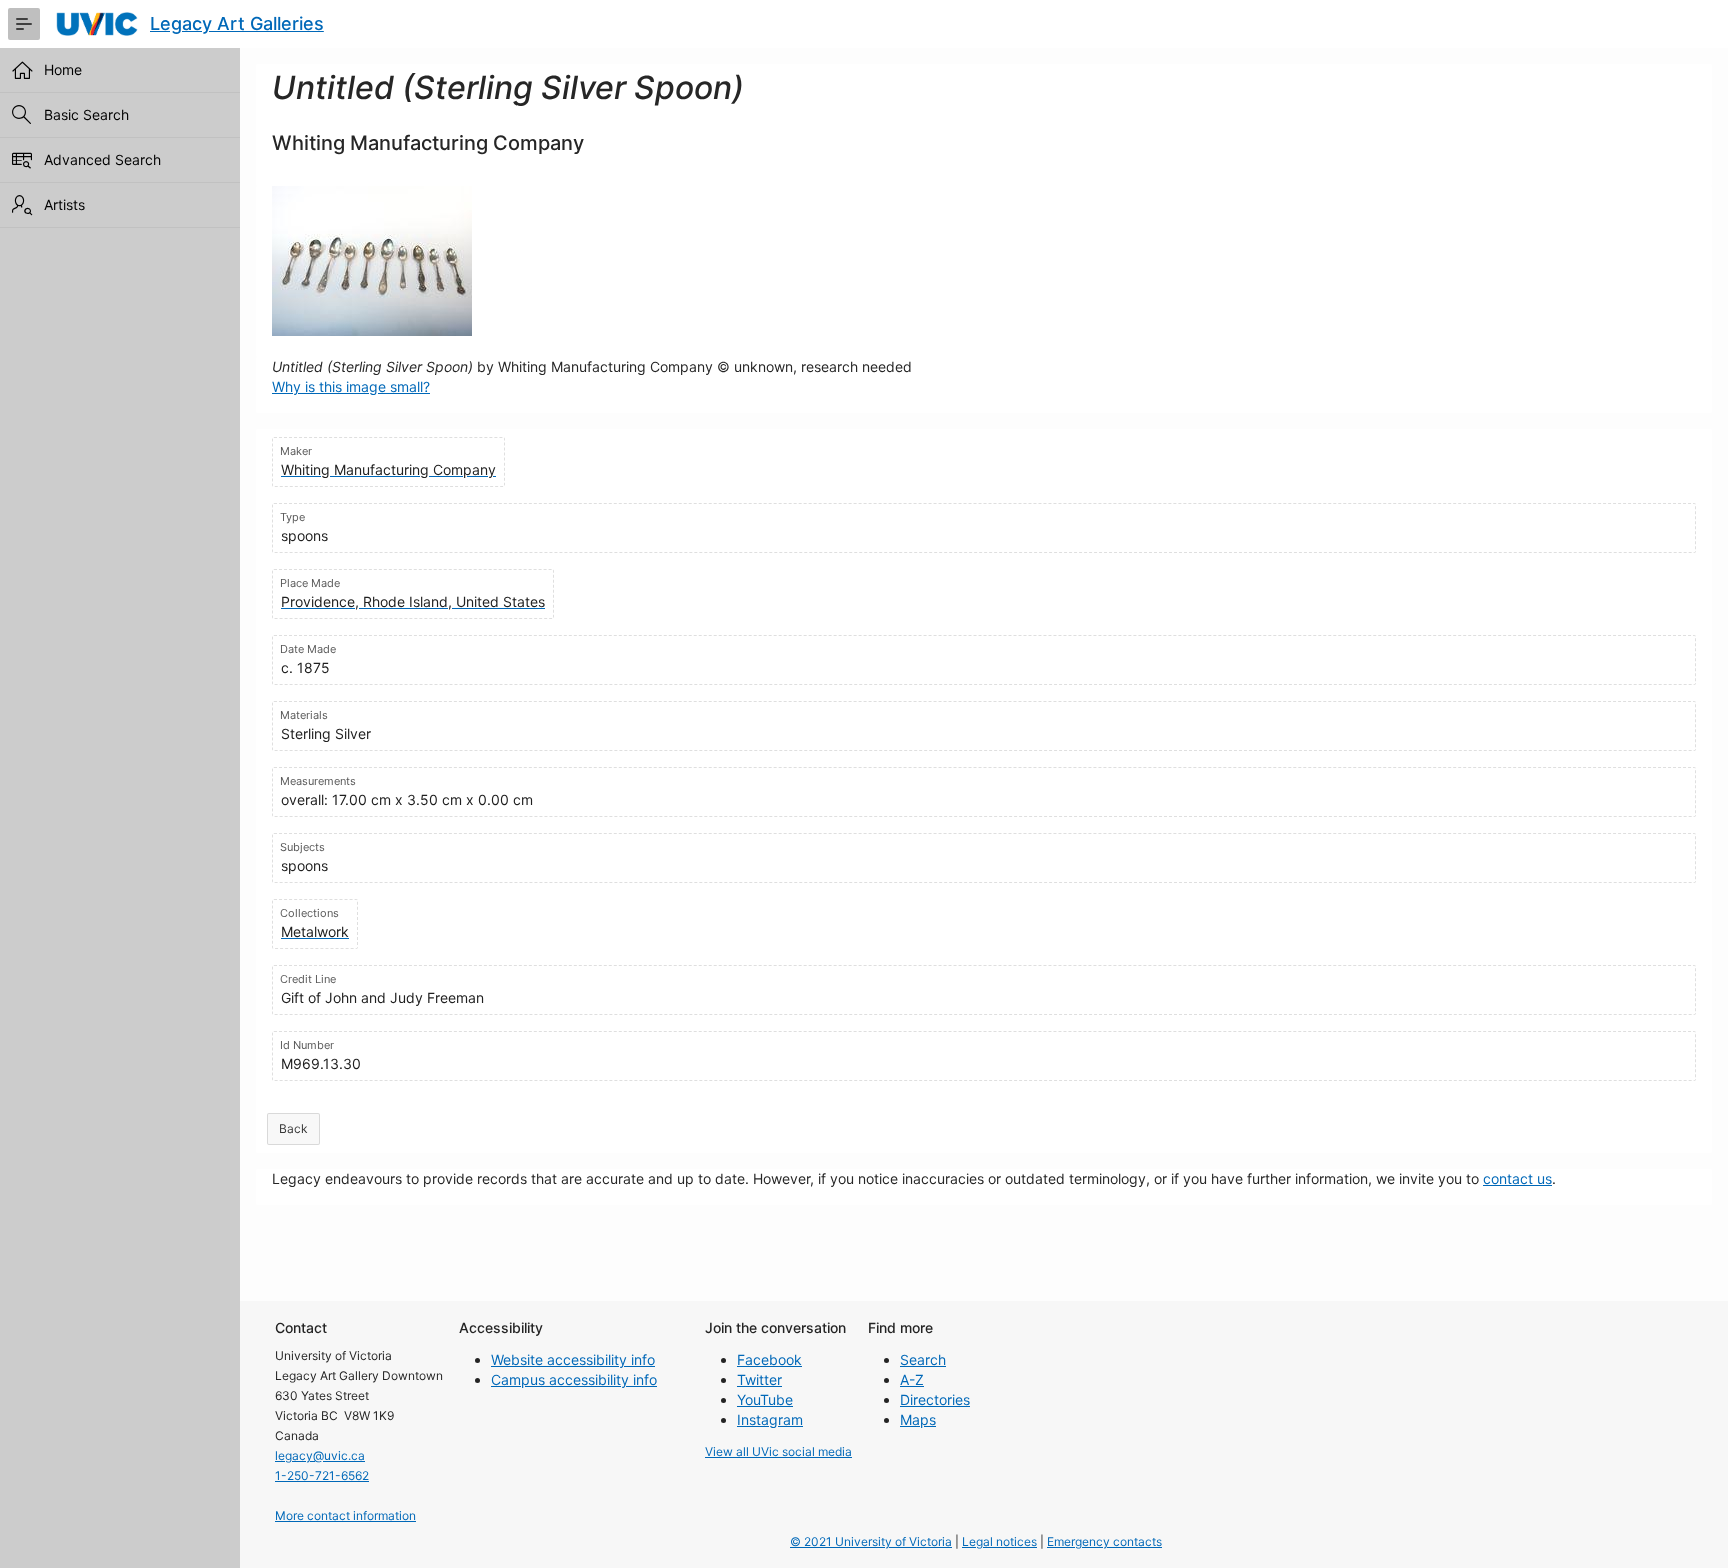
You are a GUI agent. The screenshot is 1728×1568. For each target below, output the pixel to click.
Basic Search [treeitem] (86, 114)
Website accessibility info (573, 1359)
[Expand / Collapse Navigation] (24, 24)
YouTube (765, 1399)
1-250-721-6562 (322, 1475)
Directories (935, 1399)
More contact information (345, 1515)
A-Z (912, 1379)
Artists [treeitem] (64, 204)
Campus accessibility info (574, 1379)
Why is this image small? (351, 386)
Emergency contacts (1104, 1541)
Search (923, 1359)
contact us (1517, 1178)
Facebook (769, 1359)
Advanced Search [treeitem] (102, 159)
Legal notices (999, 1541)
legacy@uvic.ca (320, 1455)
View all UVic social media (778, 1451)
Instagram (770, 1419)
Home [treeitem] (63, 69)
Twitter (759, 1379)
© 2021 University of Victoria (871, 1541)
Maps (918, 1419)
